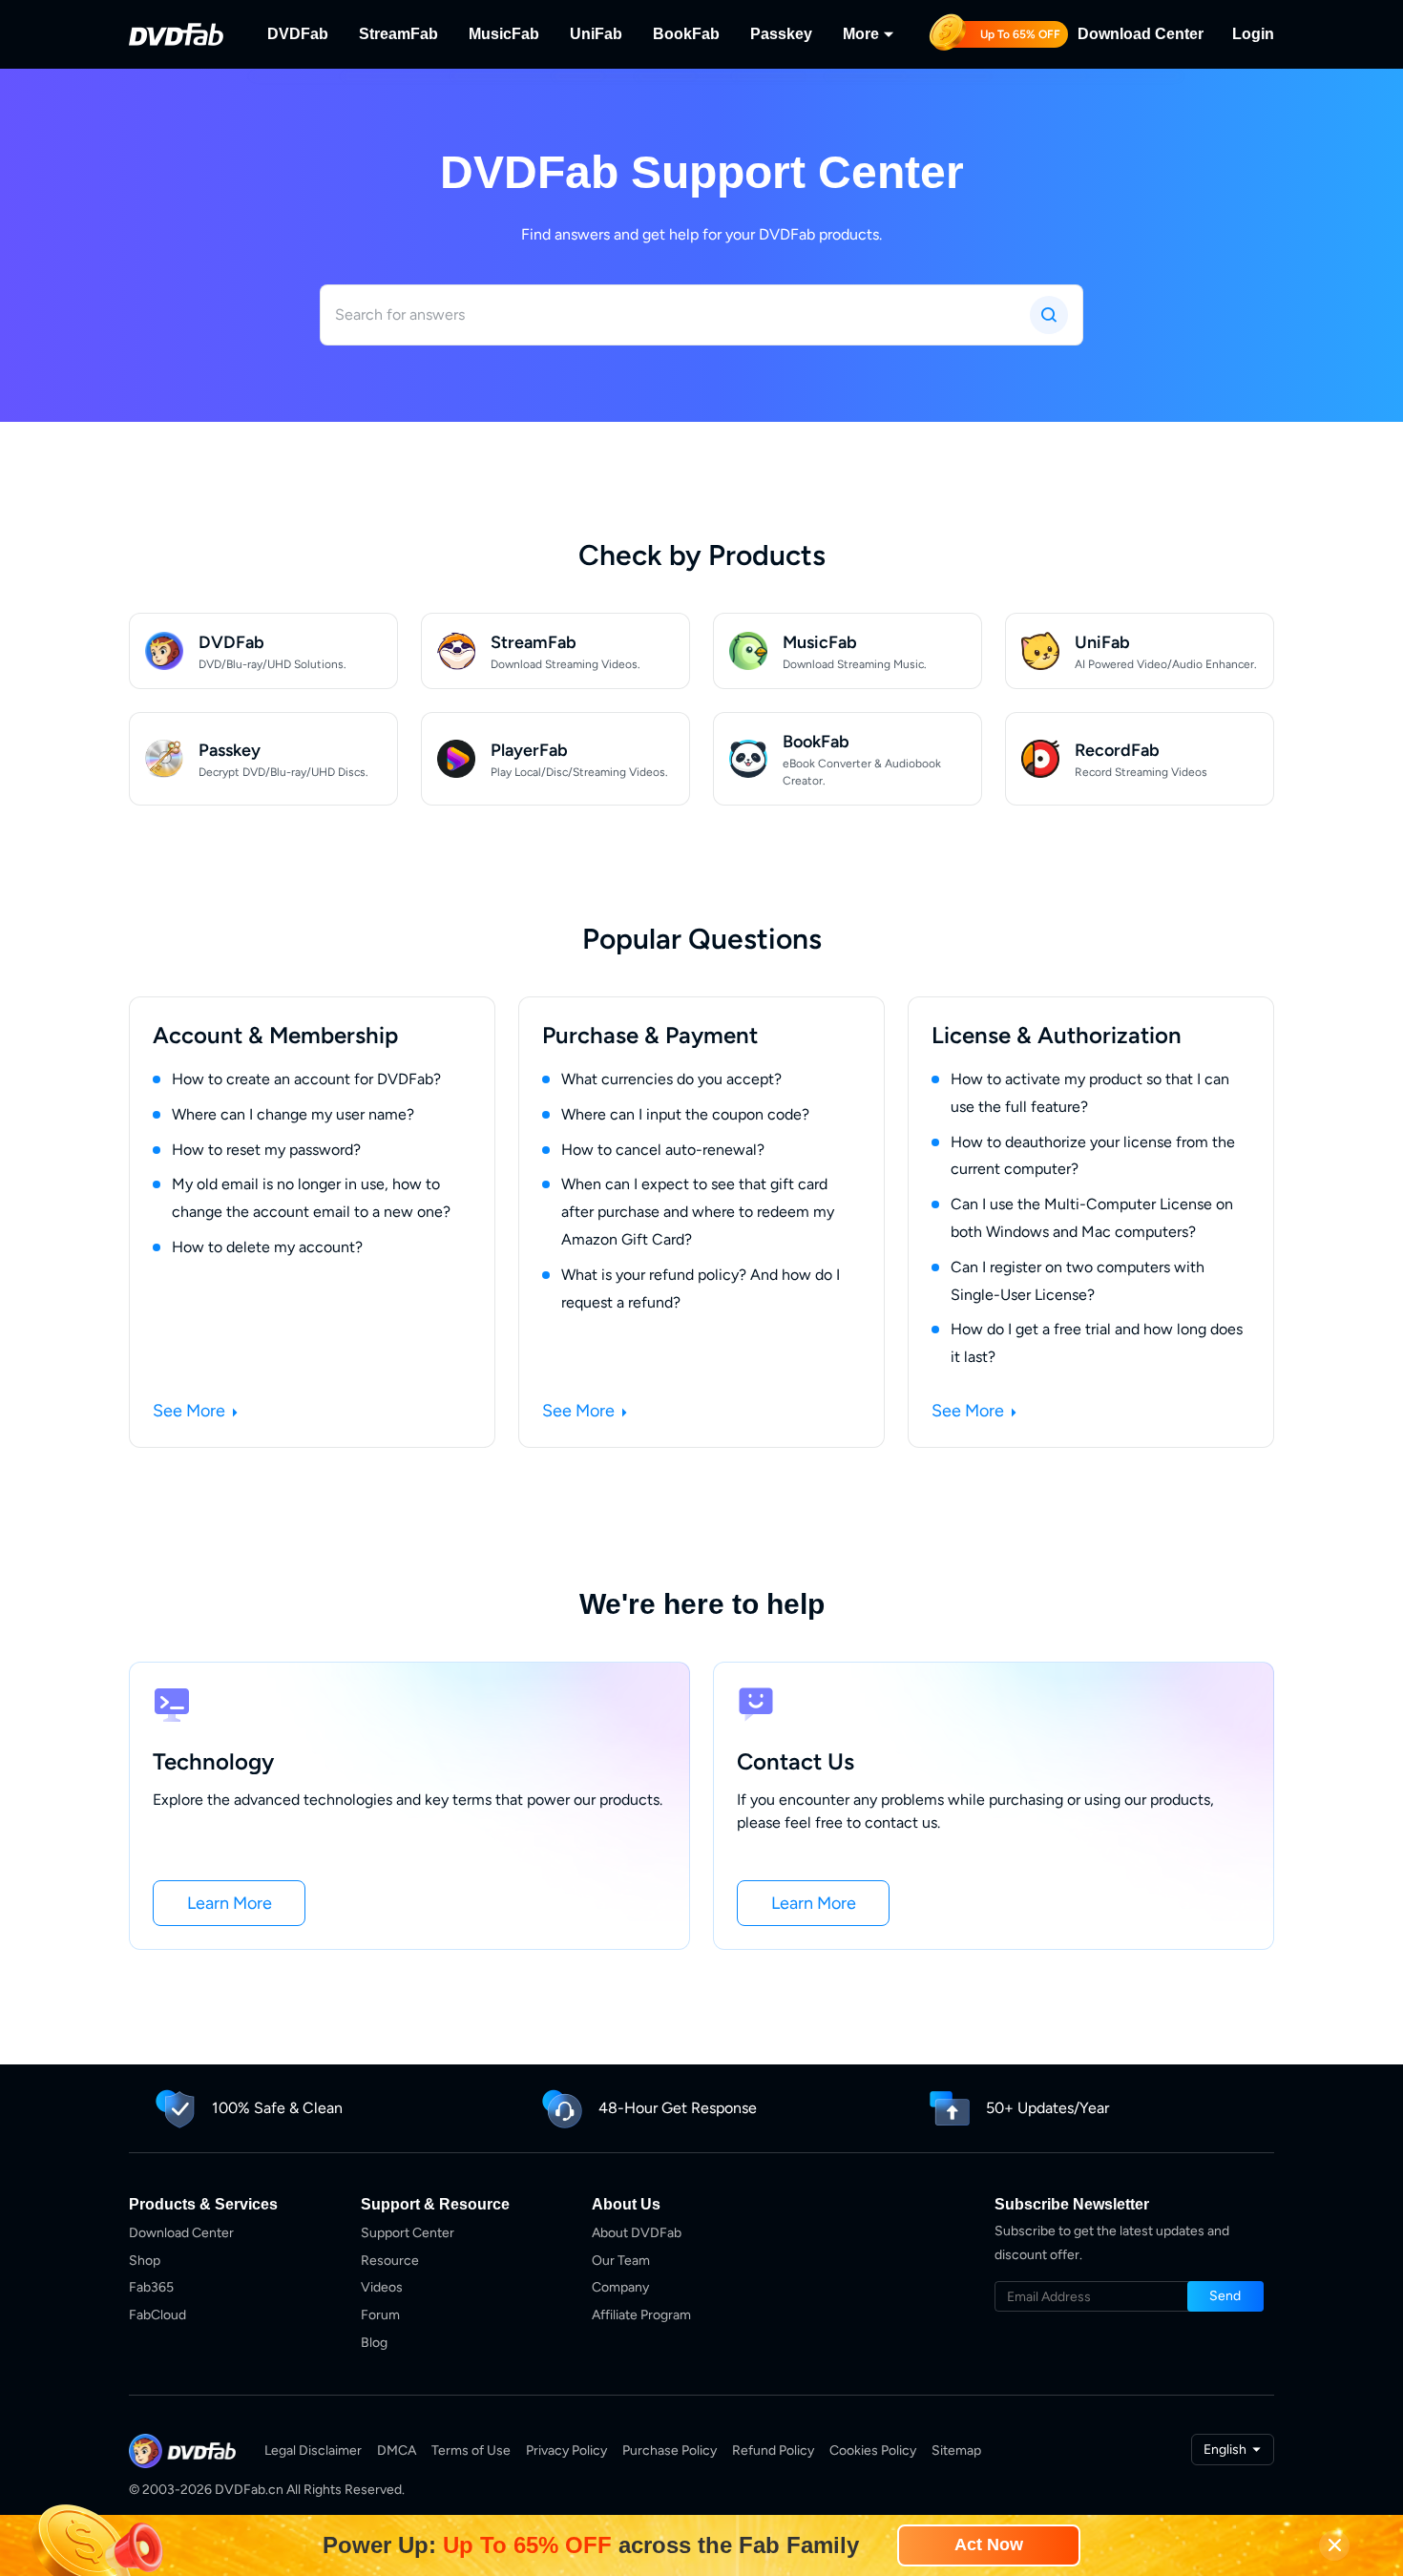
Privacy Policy (566, 2450)
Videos (382, 2287)
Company (620, 2287)
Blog (374, 2343)
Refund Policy (773, 2450)
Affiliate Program (641, 2315)
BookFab (686, 34)
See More (191, 1411)
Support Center (408, 2233)
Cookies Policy (873, 2450)
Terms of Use (471, 2450)
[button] (229, 1903)
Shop (145, 2261)
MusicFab (504, 34)
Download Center (1141, 34)
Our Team (621, 2261)
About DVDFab (637, 2233)
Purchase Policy (670, 2450)
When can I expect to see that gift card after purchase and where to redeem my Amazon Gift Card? (698, 1212)
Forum (380, 2315)
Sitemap (956, 2450)
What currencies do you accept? (671, 1079)
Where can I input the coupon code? (685, 1114)
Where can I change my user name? (293, 1114)
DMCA (397, 2450)
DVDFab (298, 34)
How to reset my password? (266, 1150)
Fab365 (151, 2287)
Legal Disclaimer (313, 2450)
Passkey (781, 34)
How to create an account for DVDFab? (306, 1079)
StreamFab (398, 34)
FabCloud (157, 2315)
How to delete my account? (267, 1247)
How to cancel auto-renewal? (663, 1150)
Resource (390, 2261)
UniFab (596, 34)
